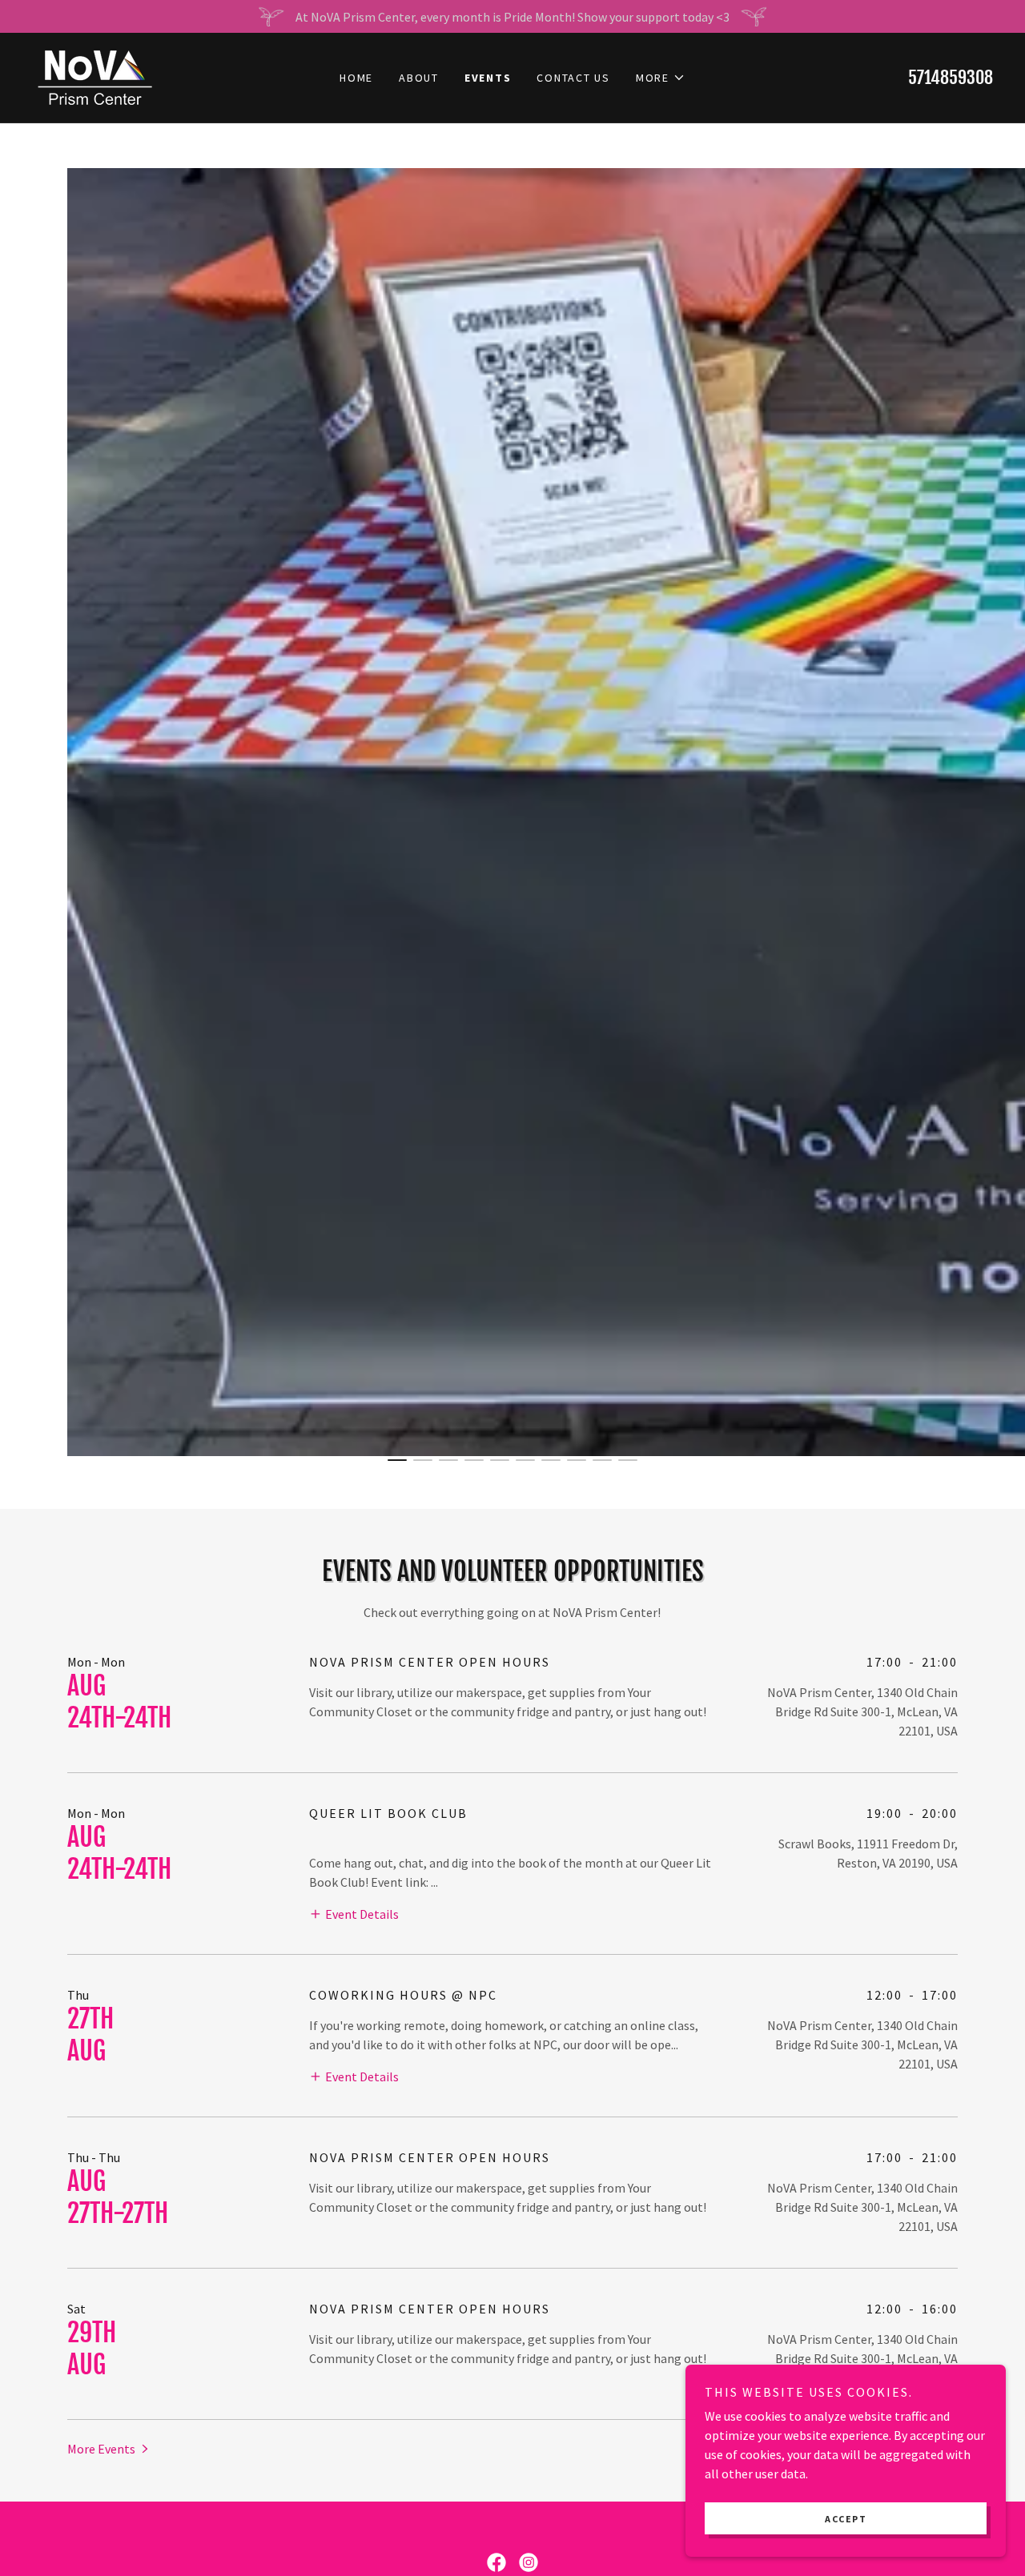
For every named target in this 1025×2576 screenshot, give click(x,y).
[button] (661, 78)
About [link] (419, 78)
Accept (846, 2519)
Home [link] (356, 78)
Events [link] (488, 78)
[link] (94, 76)
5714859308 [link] (951, 77)
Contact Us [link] (573, 78)
